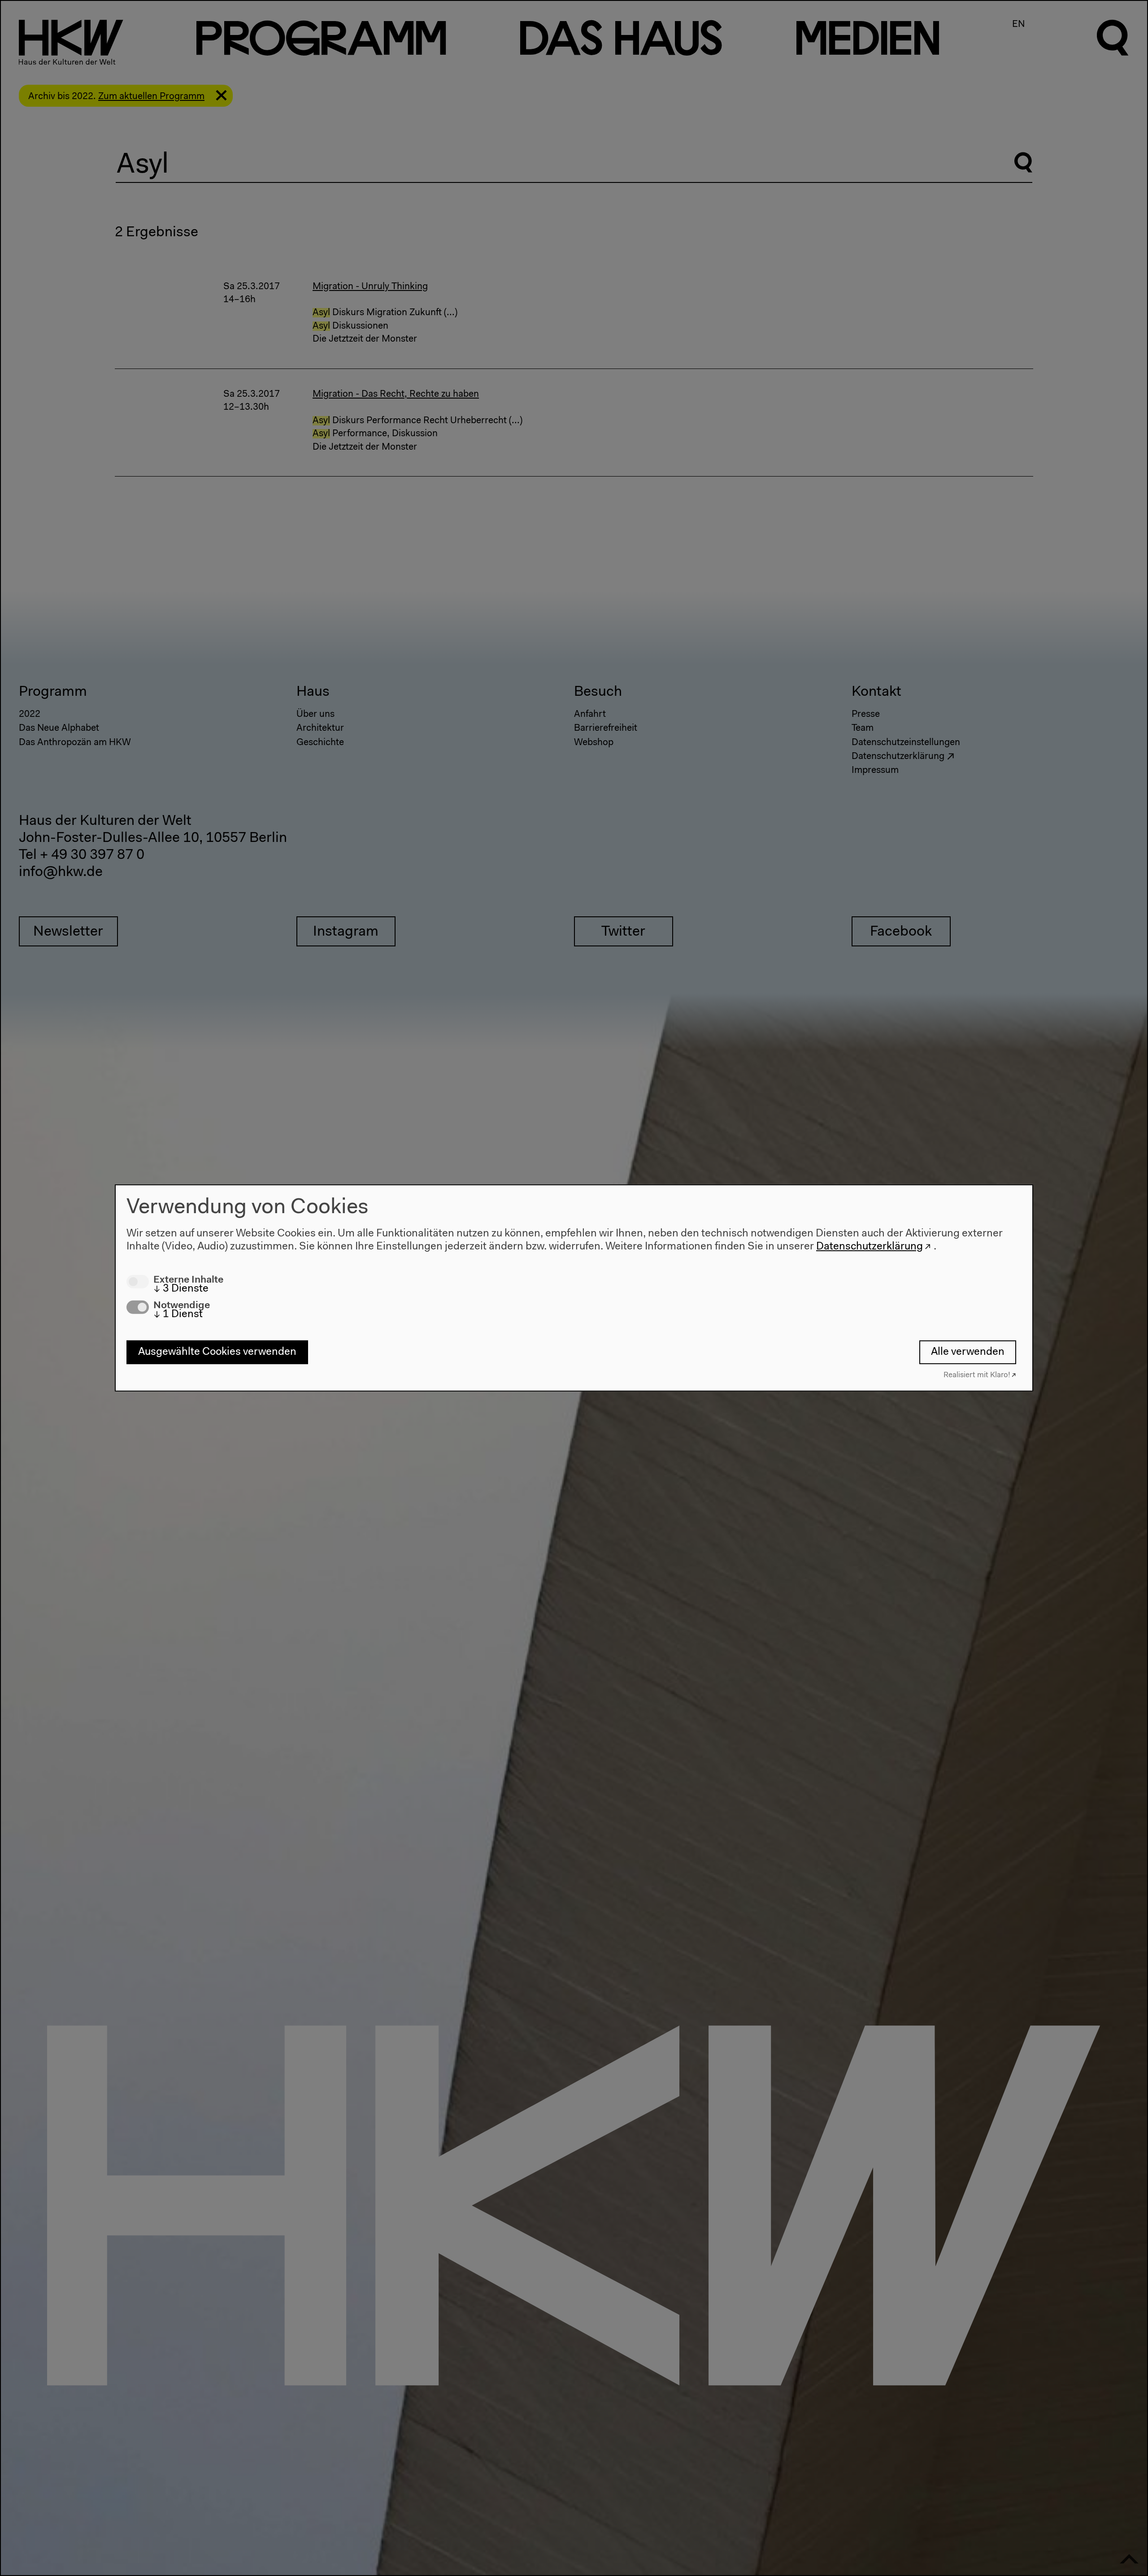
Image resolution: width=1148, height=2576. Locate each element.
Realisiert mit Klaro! (977, 1375)
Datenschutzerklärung (870, 1246)
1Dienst (178, 1314)
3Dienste (181, 1288)
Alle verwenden (968, 1352)
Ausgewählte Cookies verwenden (217, 1352)
